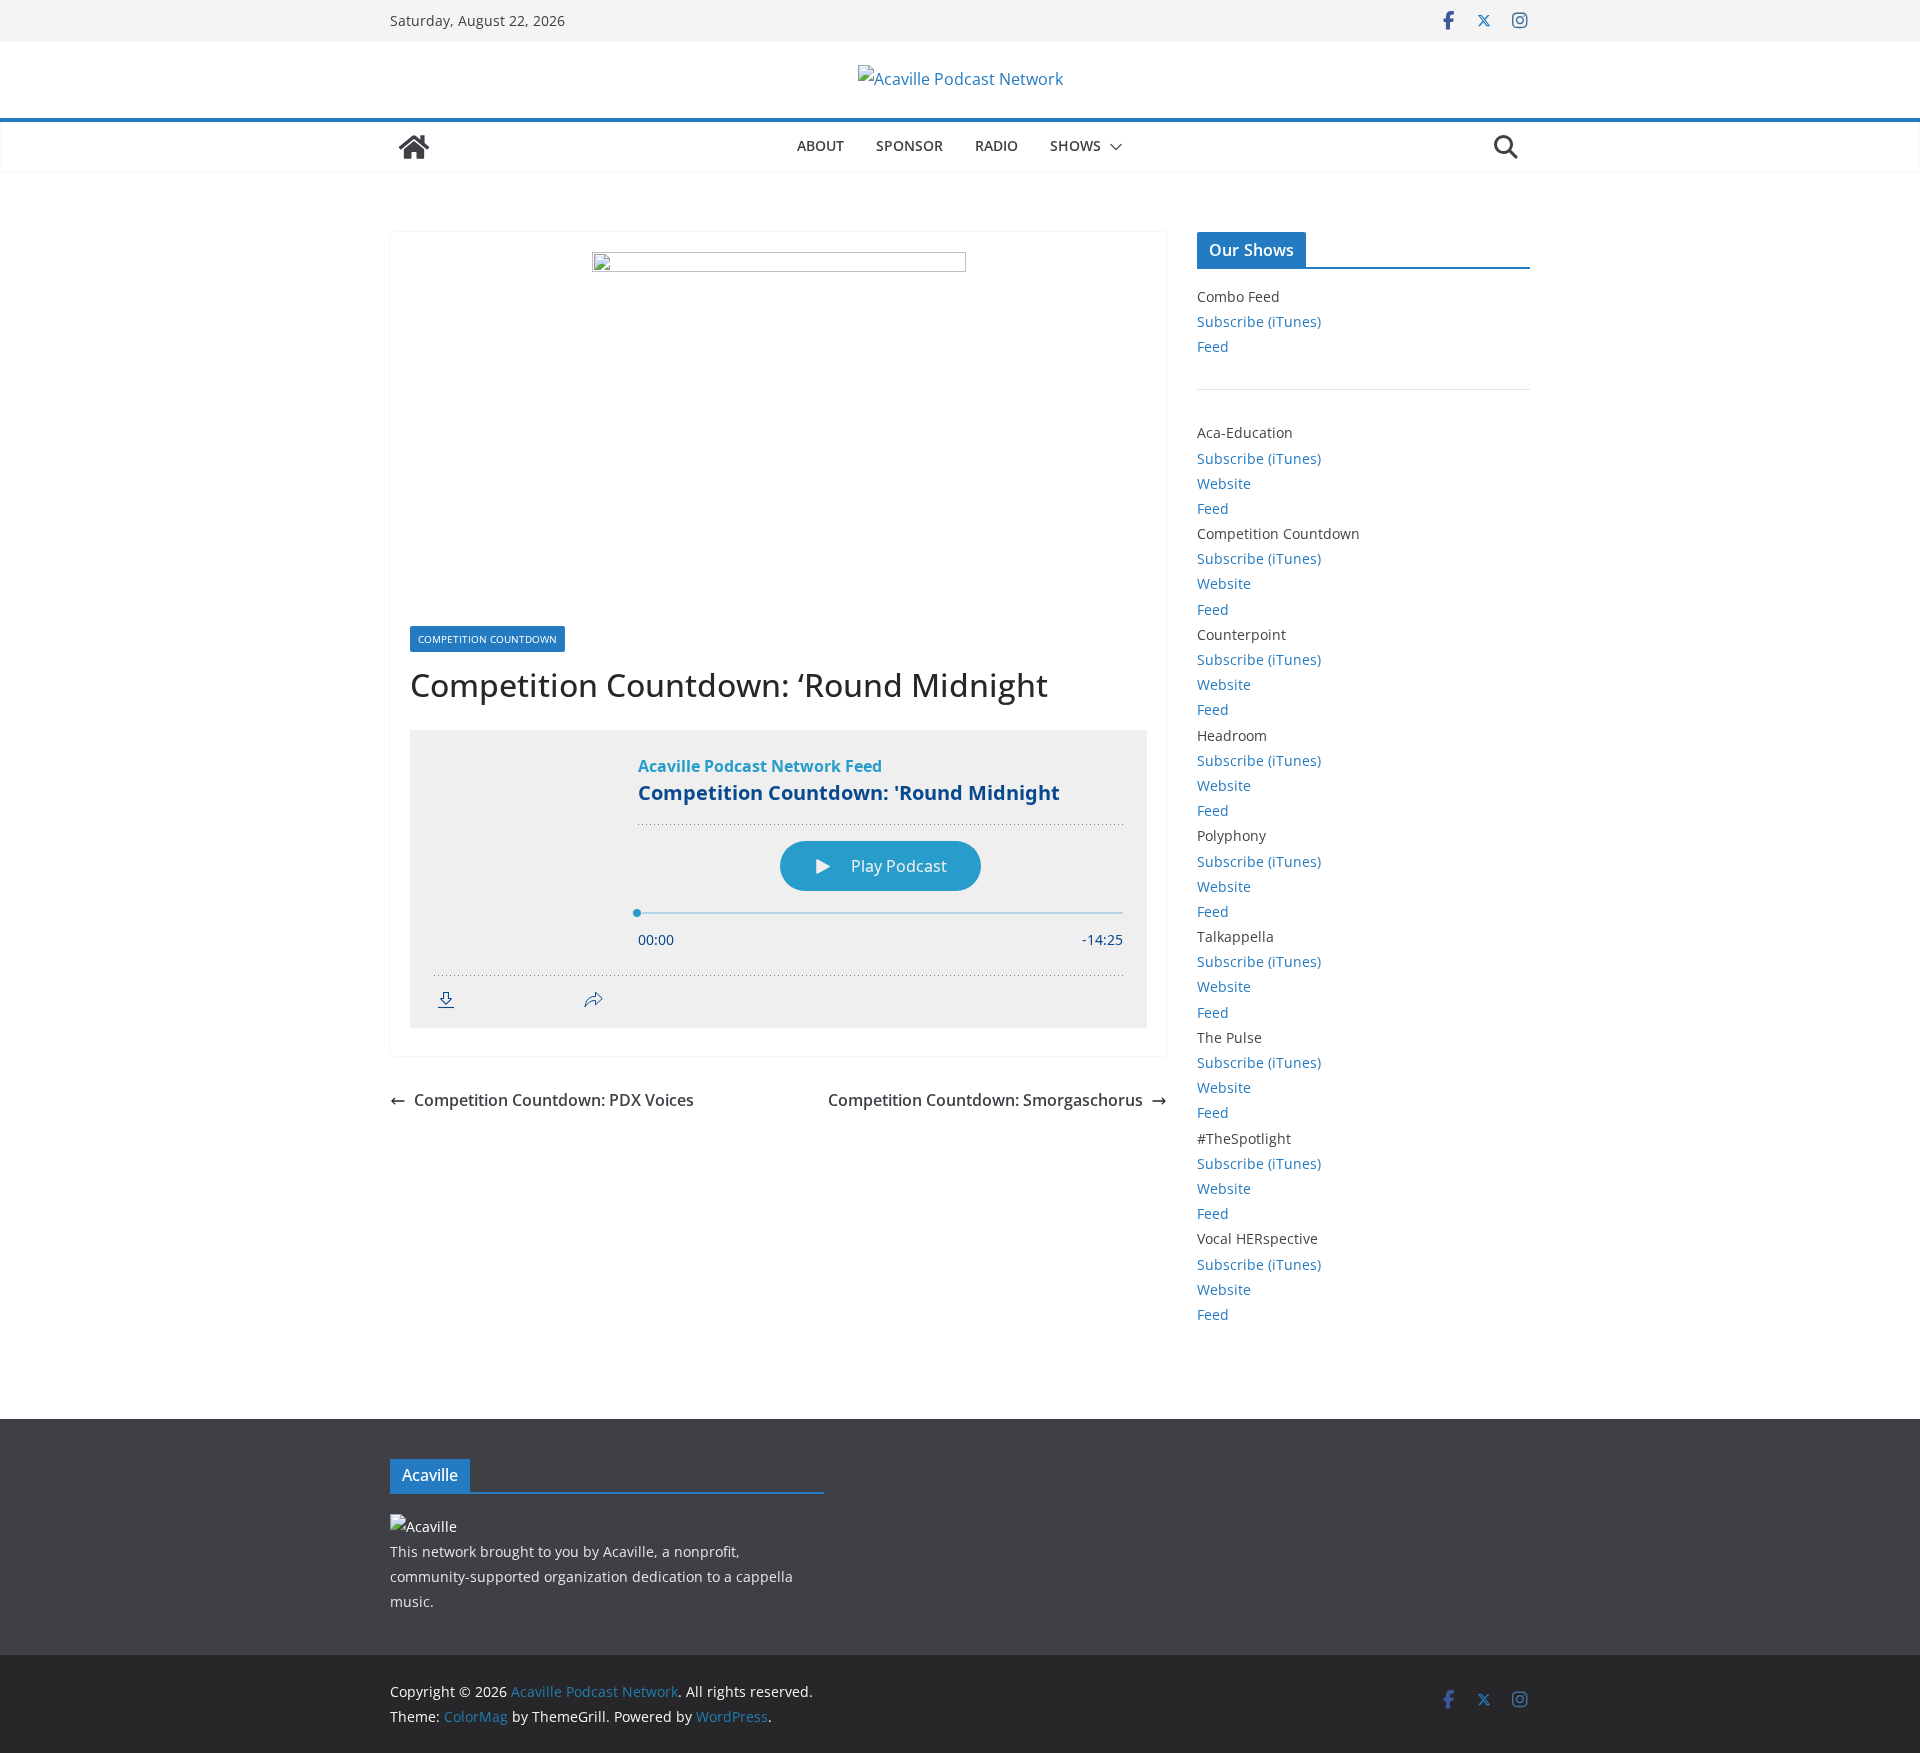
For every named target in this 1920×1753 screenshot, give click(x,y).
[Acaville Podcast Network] (414, 147)
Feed (1213, 346)
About (820, 145)
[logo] (423, 1526)
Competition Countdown (487, 639)
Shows (1075, 145)
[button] (1112, 147)
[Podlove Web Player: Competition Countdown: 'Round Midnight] (778, 879)
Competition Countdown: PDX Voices (554, 1100)
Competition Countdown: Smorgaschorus (985, 1100)
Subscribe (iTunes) (1259, 321)
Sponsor (909, 145)
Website (1224, 483)
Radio (996, 145)
